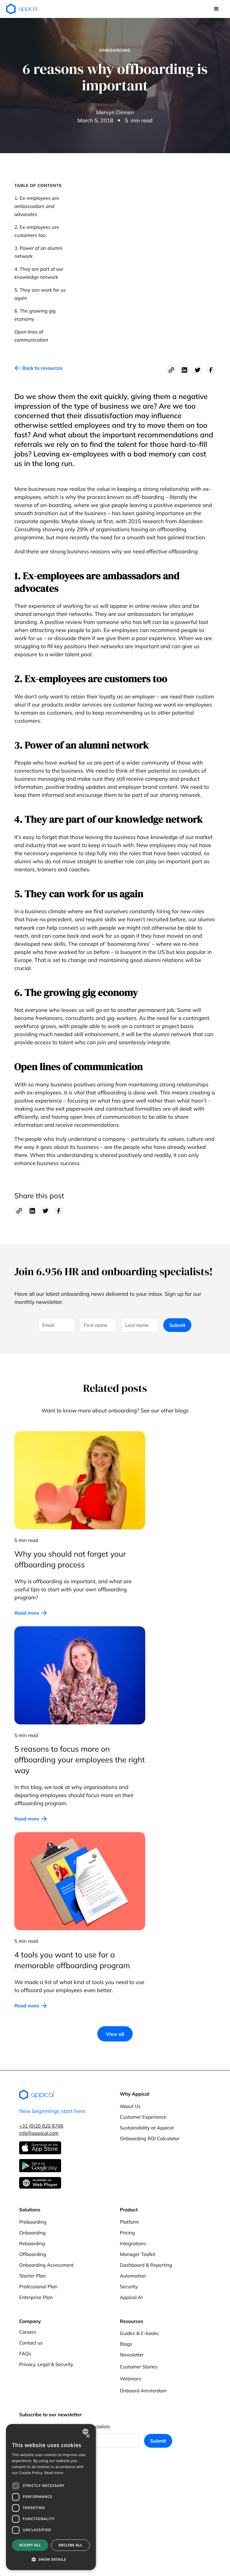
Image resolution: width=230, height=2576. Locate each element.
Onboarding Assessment (46, 2265)
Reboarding (32, 2243)
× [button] (88, 2436)
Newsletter (132, 2355)
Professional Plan (38, 2286)
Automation (133, 2276)
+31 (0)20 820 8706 (41, 2126)
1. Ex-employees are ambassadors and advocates (37, 206)
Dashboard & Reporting (146, 2265)
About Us (130, 2106)
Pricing (127, 2233)
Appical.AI (131, 2297)
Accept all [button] (30, 2545)
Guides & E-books (139, 2333)
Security (129, 2286)
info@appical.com (39, 2133)
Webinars (131, 2379)
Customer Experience (143, 2117)
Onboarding (32, 2233)
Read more (27, 1613)
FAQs (25, 2353)
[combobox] (86, 2432)
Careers (28, 2332)
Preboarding (33, 2222)
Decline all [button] (70, 2545)
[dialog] (51, 2497)
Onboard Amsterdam (143, 2391)
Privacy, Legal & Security (46, 2364)
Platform (129, 2222)
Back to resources (42, 368)
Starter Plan (32, 2276)
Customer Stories (139, 2367)
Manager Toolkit (138, 2254)
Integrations (133, 2243)
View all (115, 2034)
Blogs (126, 2344)
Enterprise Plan (36, 2297)
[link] (38, 370)
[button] (216, 9)
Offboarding (32, 2254)
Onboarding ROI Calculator (150, 2138)
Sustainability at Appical (147, 2128)
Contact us (31, 2343)
